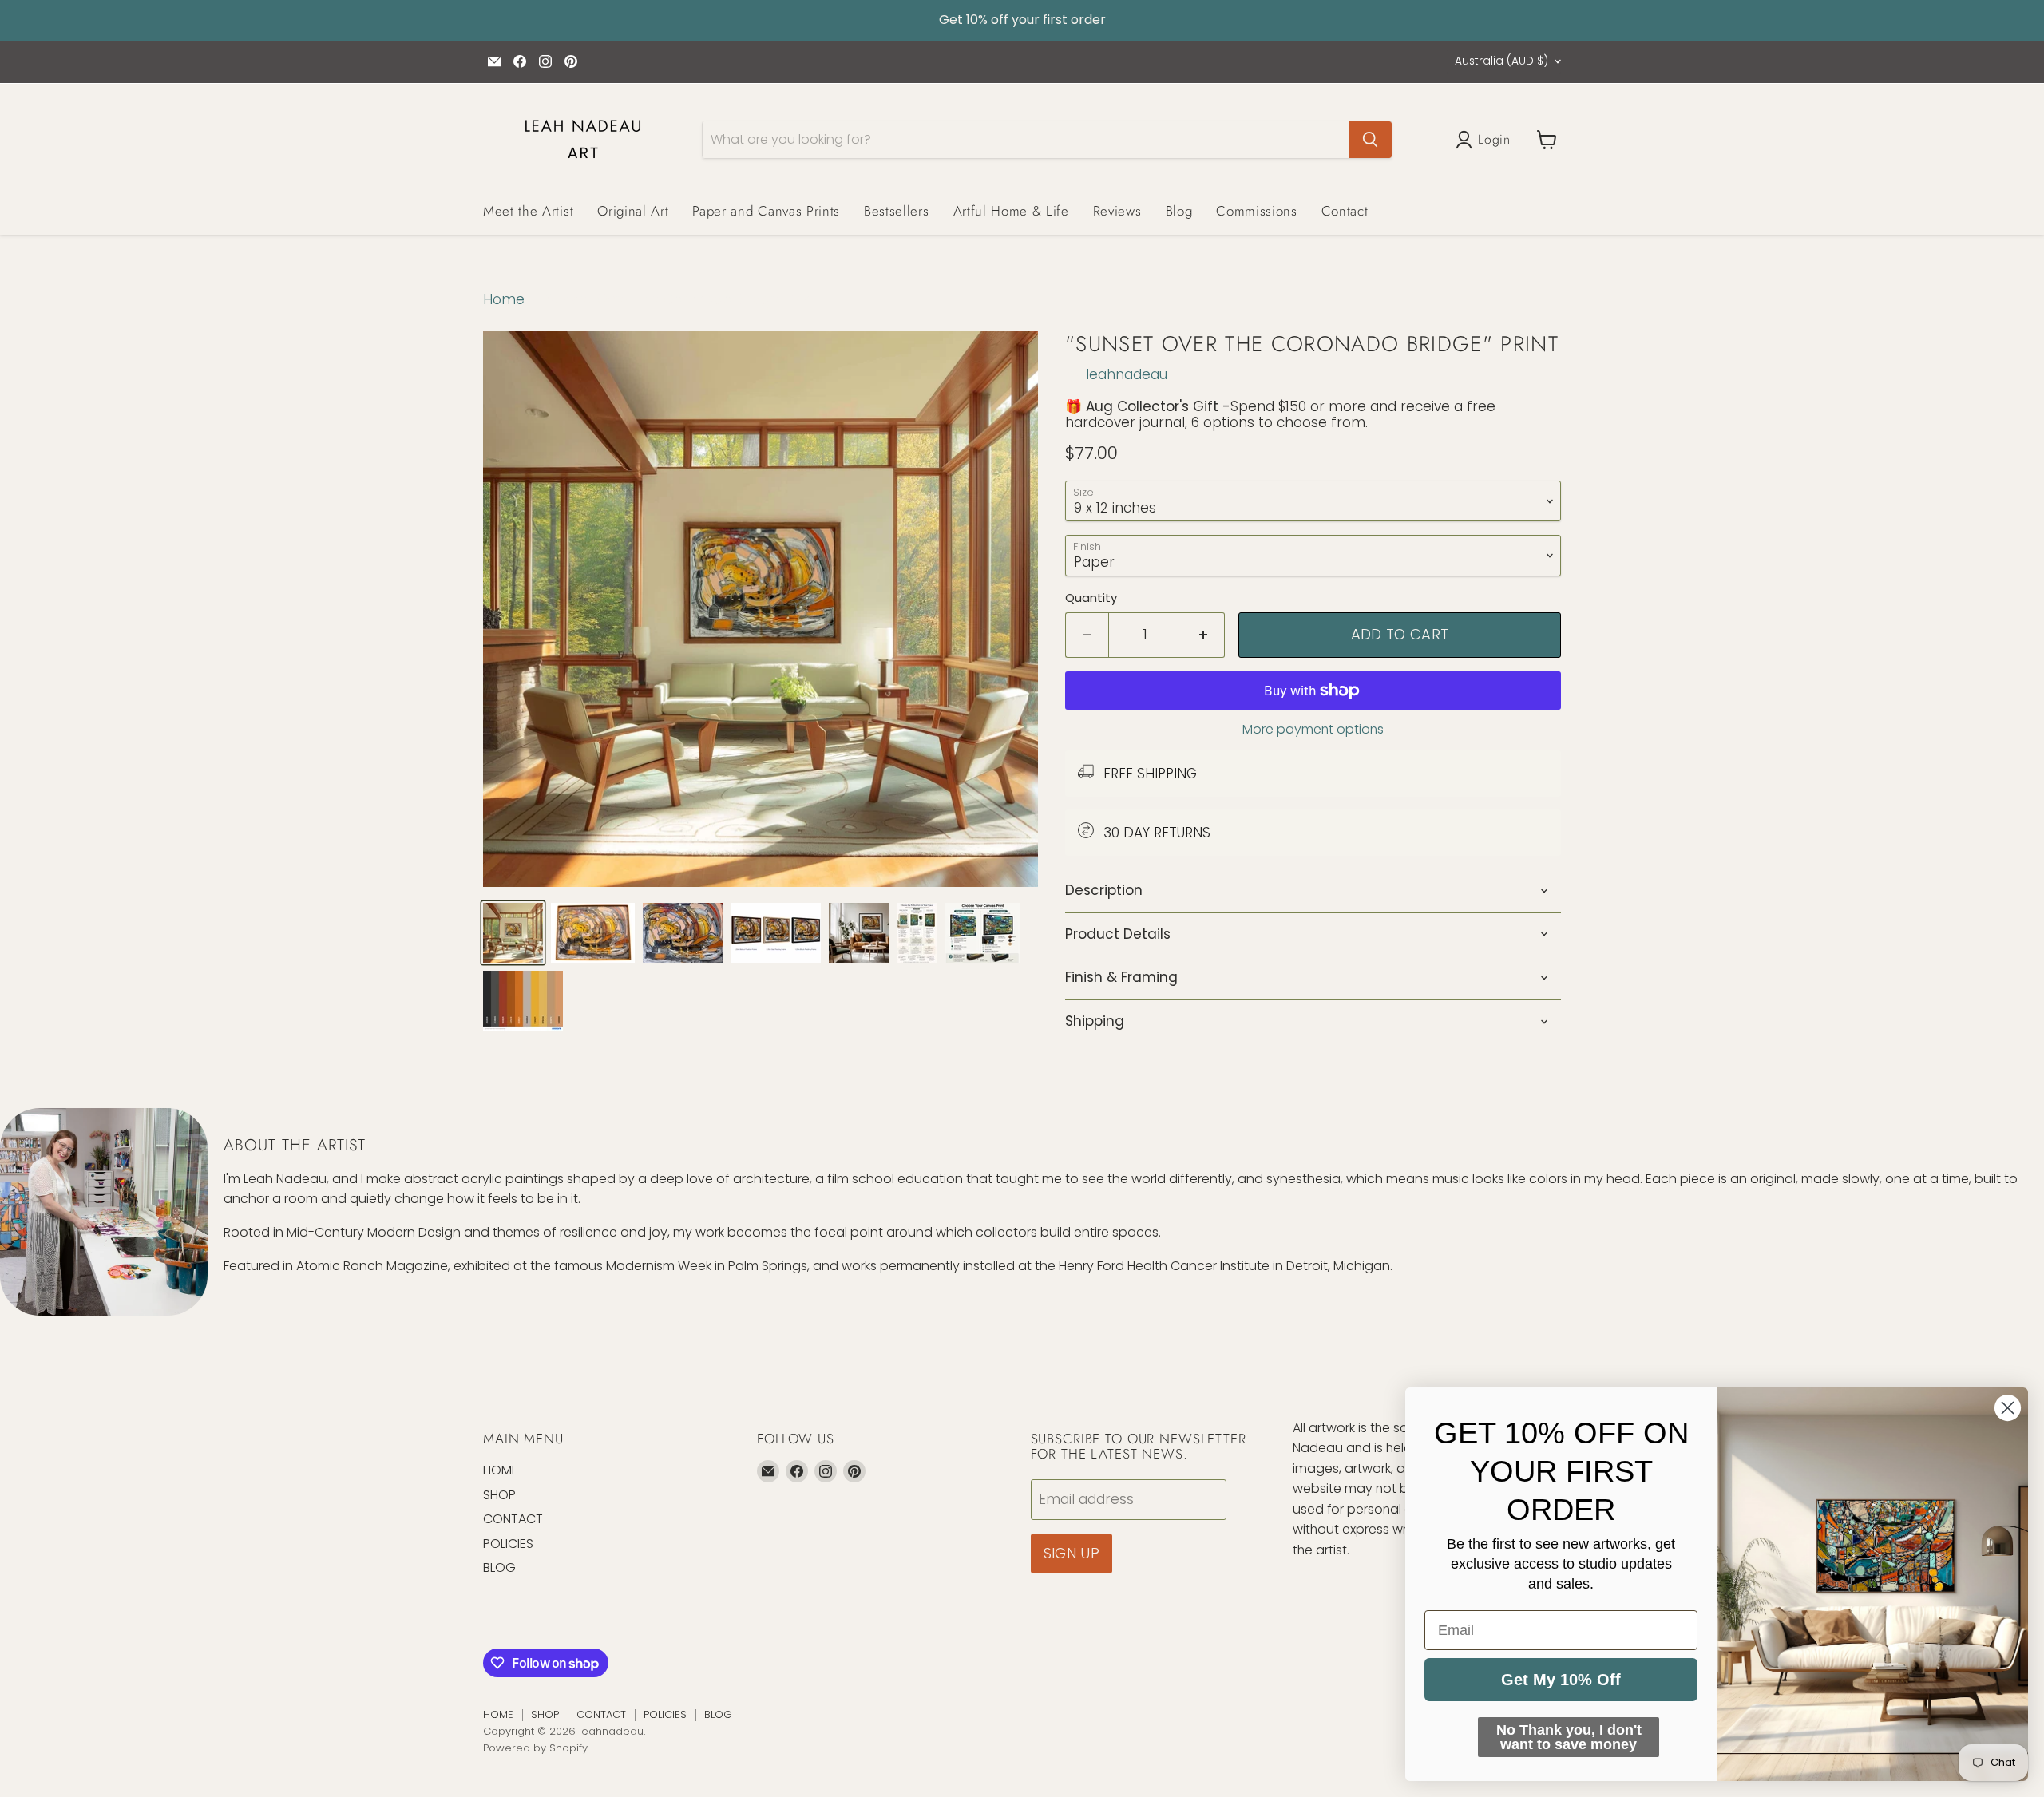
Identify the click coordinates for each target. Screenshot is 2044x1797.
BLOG (499, 1567)
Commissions (1256, 211)
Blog (1179, 211)
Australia (1501, 61)
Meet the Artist (528, 211)
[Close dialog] (2008, 1408)
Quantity (1091, 598)
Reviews (1117, 211)
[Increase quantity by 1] (1204, 635)
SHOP (499, 1495)
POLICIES (508, 1544)
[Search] (1370, 140)
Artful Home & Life (1011, 211)
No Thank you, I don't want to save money (1569, 1737)
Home (504, 300)
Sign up (1072, 1553)
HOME (501, 1470)
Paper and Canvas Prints (766, 211)
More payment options (1313, 730)
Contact (1345, 211)
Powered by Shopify (535, 1748)
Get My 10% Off (1561, 1680)
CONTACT (513, 1519)
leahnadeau (1127, 374)
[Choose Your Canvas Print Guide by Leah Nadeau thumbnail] (982, 933)
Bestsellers (896, 211)
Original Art (633, 211)
